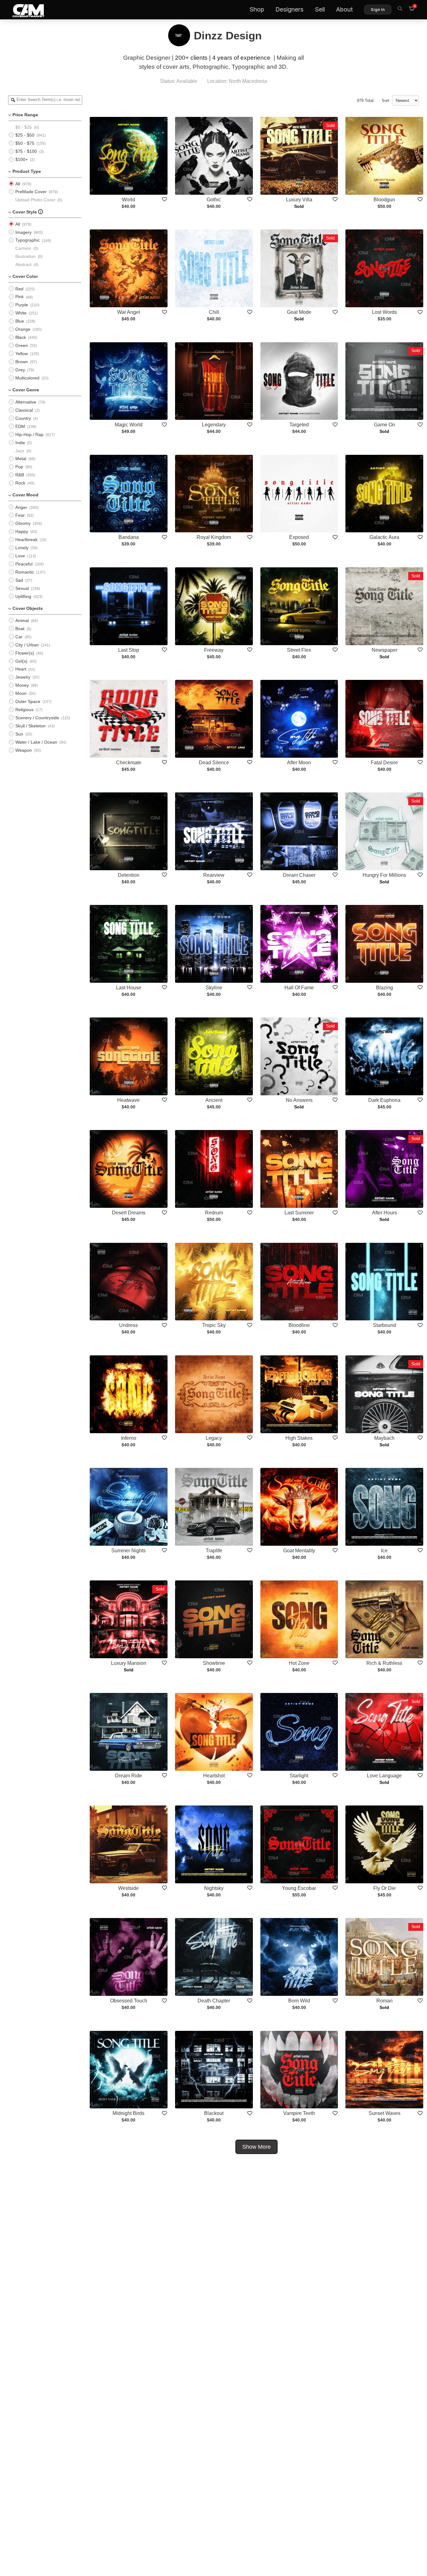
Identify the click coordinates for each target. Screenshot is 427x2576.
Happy (22, 531)
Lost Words (384, 312)
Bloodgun (384, 200)
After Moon (299, 763)
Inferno (129, 1438)
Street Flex (299, 650)
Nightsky (214, 1888)
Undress (128, 1325)
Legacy (214, 1438)
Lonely (22, 548)
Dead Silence (214, 763)
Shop (257, 10)
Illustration (25, 256)
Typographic (28, 240)
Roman (384, 2001)
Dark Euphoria (384, 1100)
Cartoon (23, 248)
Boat (20, 629)
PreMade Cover (31, 192)
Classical (24, 410)
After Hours (384, 1213)
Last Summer (299, 1213)
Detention (129, 875)
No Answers (299, 1100)
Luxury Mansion (129, 1663)
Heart (21, 669)
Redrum (214, 1213)
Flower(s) (25, 653)
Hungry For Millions (384, 875)
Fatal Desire (384, 763)
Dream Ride (128, 1776)
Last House (129, 988)
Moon (21, 693)
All (18, 184)
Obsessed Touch (129, 2001)
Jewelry (23, 677)
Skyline (214, 988)
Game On (384, 425)
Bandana (129, 537)
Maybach (384, 1438)
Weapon (24, 750)
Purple (22, 305)
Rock (20, 483)
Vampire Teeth (299, 2113)
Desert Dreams (129, 1213)
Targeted (299, 425)
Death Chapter (214, 2001)
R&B (20, 475)
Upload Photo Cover (35, 200)
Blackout (214, 2113)
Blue (20, 321)
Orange (23, 329)
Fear (20, 515)
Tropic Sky (214, 1325)
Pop (19, 467)
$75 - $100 (26, 151)
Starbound (384, 1325)
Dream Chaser (299, 875)
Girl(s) (21, 661)
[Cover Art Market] (23, 10)
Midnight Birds (128, 2113)
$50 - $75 (25, 143)
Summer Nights (128, 1551)
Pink (20, 297)
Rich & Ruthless (384, 1663)
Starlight (299, 1776)
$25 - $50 (25, 135)
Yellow (22, 354)
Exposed (299, 537)
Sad (19, 580)
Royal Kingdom (214, 537)
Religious (24, 710)
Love (20, 556)
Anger (21, 507)
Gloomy (23, 523)
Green (22, 345)
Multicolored (27, 378)
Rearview (214, 875)
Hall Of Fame (299, 988)
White (21, 313)
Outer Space (28, 701)
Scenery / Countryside (37, 718)
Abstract (23, 264)
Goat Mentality (299, 1551)
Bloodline (299, 1325)
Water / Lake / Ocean (36, 742)
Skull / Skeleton (30, 726)
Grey (20, 370)
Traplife (214, 1551)
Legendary (214, 425)
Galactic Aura (384, 537)
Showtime (214, 1663)
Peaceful (24, 564)
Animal (22, 620)
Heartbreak (26, 540)
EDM (20, 426)
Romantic (25, 572)
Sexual (22, 588)
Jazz (20, 451)
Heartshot (214, 1776)
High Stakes (299, 1438)
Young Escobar (299, 1888)
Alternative (26, 402)
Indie (20, 443)
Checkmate (129, 763)
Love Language (384, 1776)
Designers (289, 10)
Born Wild (299, 2001)
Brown (22, 362)
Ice (384, 1551)
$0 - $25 (24, 127)
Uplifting (23, 596)
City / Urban (27, 645)
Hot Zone (299, 1663)
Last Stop (129, 650)
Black (21, 337)
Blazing (384, 988)
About (344, 10)
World (128, 200)
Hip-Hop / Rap (29, 434)
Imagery (23, 232)
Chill (214, 312)
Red (19, 289)
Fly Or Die (384, 1888)
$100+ (22, 159)
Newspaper (384, 650)
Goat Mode (299, 312)
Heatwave (128, 1100)
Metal (21, 459)
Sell (320, 10)
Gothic (214, 200)
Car (19, 637)
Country (23, 418)
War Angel (129, 312)
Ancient (214, 1100)
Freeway (214, 650)
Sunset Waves (384, 2113)
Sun (19, 734)
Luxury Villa (299, 200)
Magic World (129, 425)
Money (22, 685)
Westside (128, 1888)
